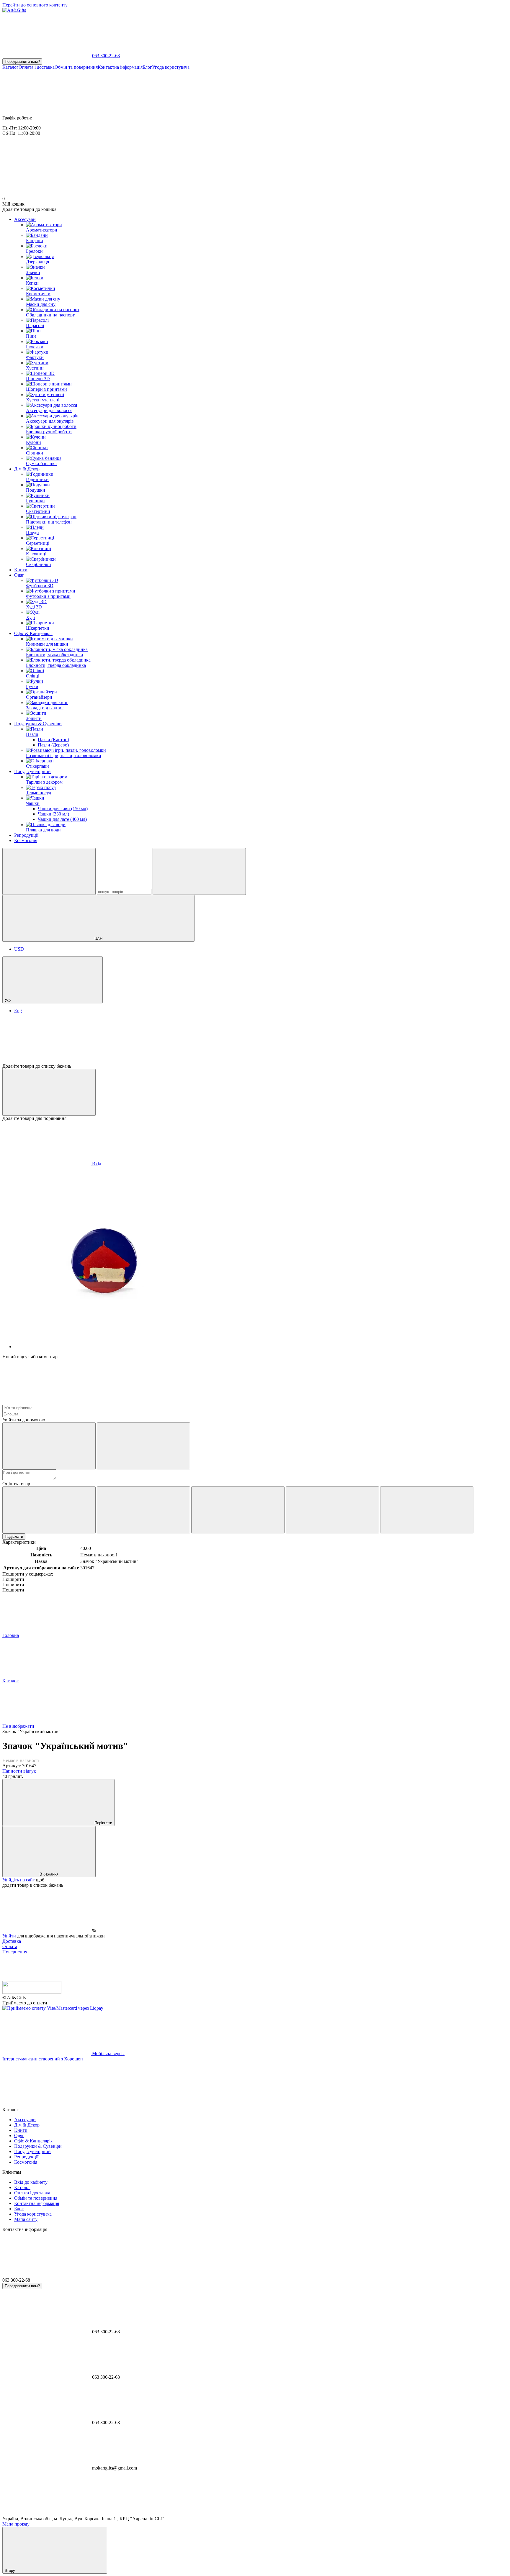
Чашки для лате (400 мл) (62, 819)
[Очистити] (199, 871)
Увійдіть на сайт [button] (19, 1880)
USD (19, 949)
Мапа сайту (26, 2219)
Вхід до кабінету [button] (31, 2182)
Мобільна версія (108, 2054)
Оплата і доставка (37, 67)
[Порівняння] (49, 1092)
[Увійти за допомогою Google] (143, 1446)
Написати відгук (19, 1771)
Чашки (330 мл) (53, 814)
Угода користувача (171, 67)
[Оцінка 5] (427, 1510)
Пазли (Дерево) (53, 745)
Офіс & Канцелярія (33, 633)
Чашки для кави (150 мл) (63, 809)
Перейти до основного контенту (35, 5)
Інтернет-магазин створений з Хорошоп (43, 2059)
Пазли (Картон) (53, 740)
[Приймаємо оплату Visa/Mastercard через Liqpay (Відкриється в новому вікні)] (53, 2008)
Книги (21, 570)
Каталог (10, 67)
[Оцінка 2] (143, 1510)
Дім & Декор (27, 469)
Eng (18, 1011)
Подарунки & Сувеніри (38, 724)
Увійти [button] (9, 1936)
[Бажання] (255, 1041)
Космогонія (26, 840)
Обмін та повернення (76, 67)
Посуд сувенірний (32, 771)
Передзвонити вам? (22, 61)
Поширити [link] (13, 1579)
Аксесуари (25, 219)
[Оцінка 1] (49, 1510)
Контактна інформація (120, 67)
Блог (147, 67)
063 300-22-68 (106, 56)
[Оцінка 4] (332, 1510)
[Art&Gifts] (32, 1992)
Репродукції (26, 835)
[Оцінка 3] (238, 1510)
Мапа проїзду (16, 2524)
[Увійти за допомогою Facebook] (49, 1446)
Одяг (19, 575)
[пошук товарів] (49, 871)
